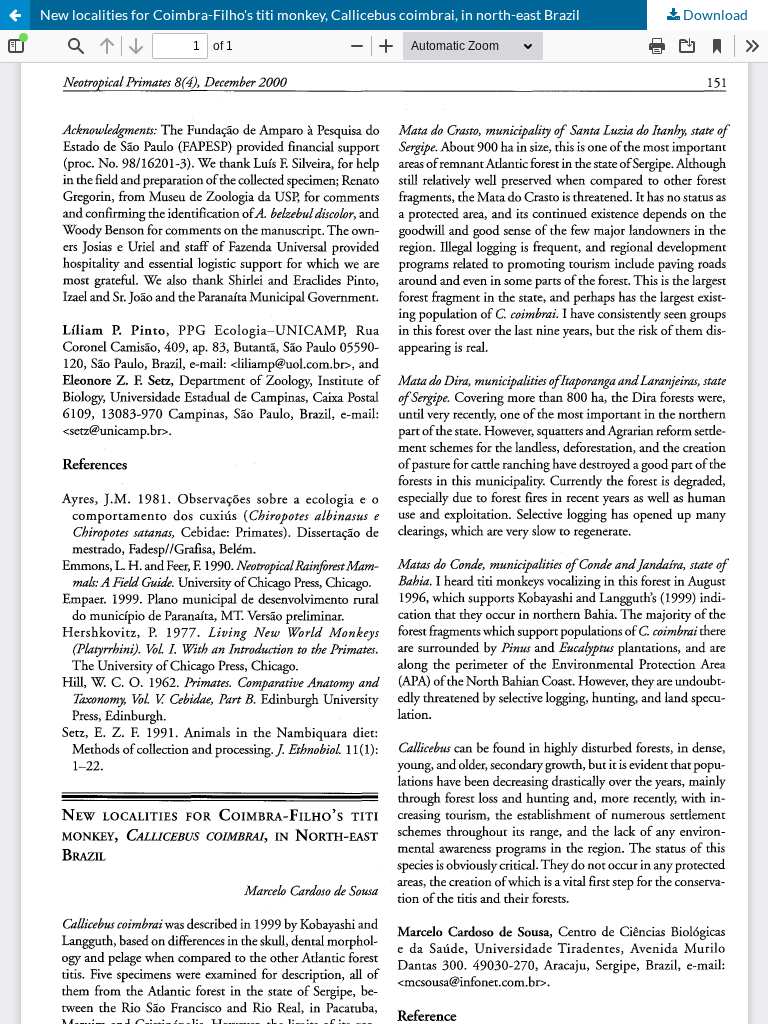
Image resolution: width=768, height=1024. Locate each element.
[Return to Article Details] (15, 15)
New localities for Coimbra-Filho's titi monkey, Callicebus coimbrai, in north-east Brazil (310, 14)
